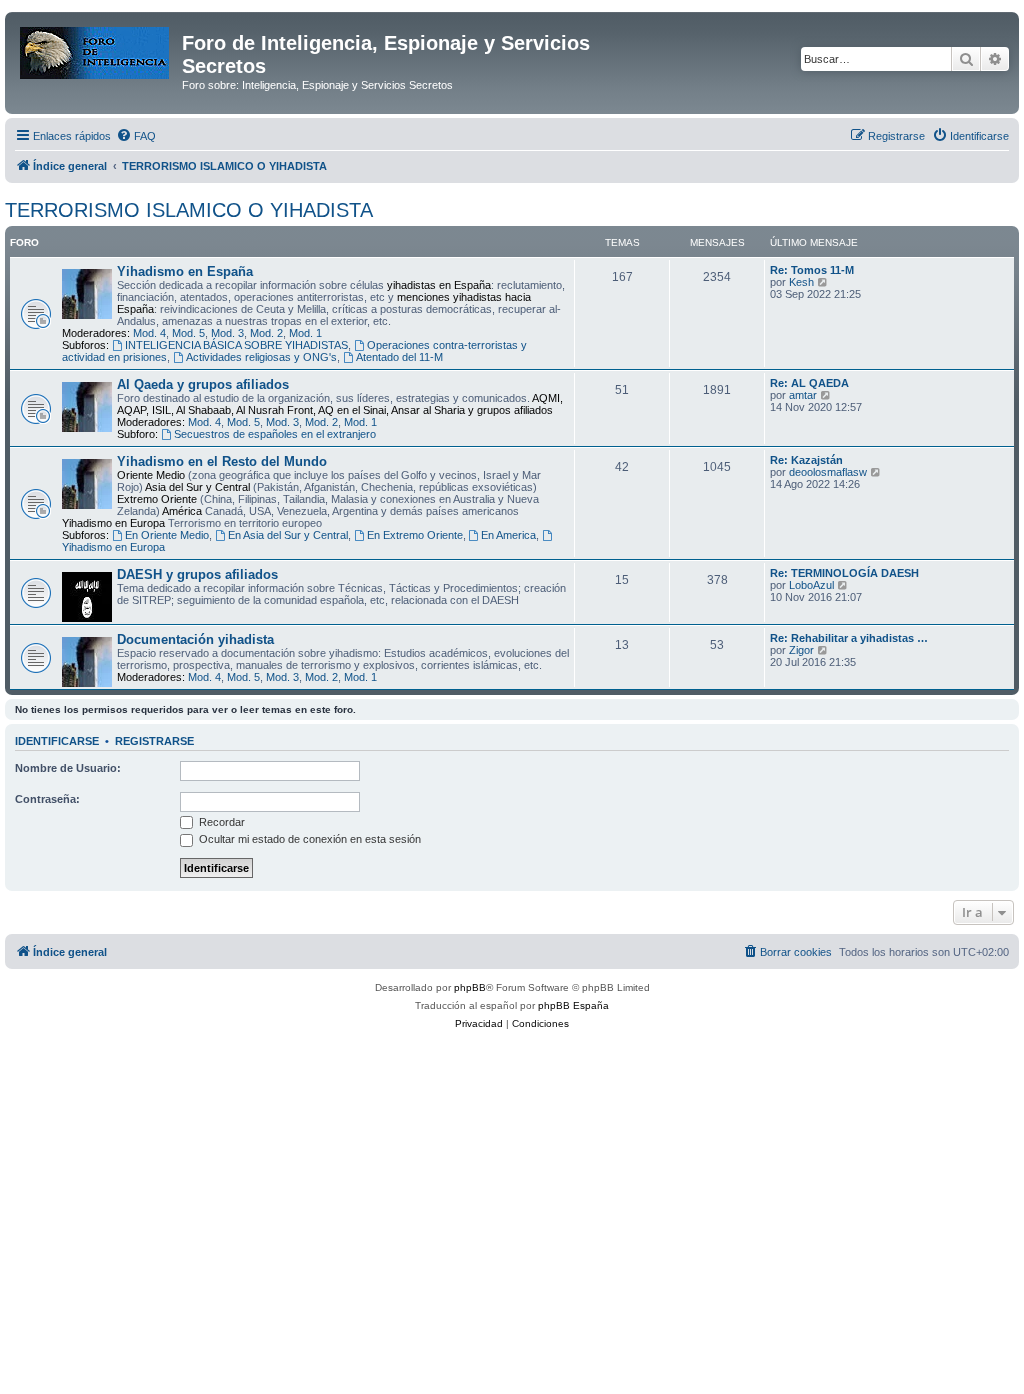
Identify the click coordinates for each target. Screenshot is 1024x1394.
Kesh (801, 282)
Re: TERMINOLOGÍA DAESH (844, 573)
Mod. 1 (305, 333)
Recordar (220, 822)
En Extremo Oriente (415, 535)
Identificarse (57, 741)
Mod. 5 (188, 333)
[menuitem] (136, 136)
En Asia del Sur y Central (288, 535)
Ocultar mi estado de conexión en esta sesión (308, 839)
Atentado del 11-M (399, 357)
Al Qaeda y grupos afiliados (203, 384)
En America (508, 535)
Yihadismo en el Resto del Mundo (222, 461)
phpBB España (573, 1005)
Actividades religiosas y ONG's (261, 357)
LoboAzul (811, 585)
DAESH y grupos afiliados (197, 574)
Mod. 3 (227, 333)
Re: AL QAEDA (809, 383)
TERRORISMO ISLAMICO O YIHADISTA (189, 210)
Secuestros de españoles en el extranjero (275, 434)
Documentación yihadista (195, 639)
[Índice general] (96, 49)
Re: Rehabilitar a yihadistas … (849, 638)
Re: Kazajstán (806, 460)
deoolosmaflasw (828, 472)
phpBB (470, 987)
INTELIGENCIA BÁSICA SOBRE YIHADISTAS (236, 345)
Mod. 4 (149, 333)
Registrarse (154, 741)
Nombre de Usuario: (68, 768)
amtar (803, 395)
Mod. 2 (266, 333)
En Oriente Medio (167, 535)
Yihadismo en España (185, 271)
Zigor (801, 650)
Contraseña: (47, 799)
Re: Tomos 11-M (812, 270)
